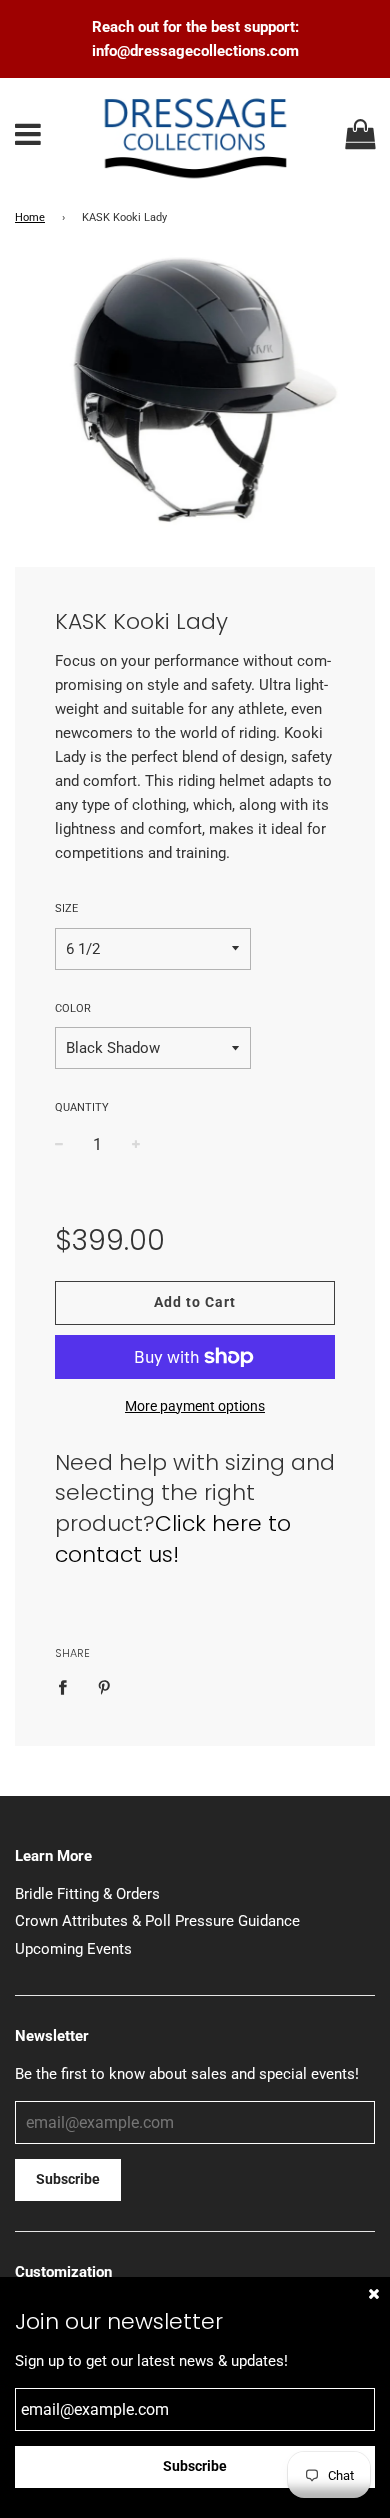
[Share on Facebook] (68, 1686)
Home (30, 217)
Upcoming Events (73, 1949)
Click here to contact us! (173, 1539)
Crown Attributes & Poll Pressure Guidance (157, 1921)
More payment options (195, 1406)
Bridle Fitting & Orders (87, 1894)
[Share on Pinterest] (104, 1686)
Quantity (82, 1107)
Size (66, 908)
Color (73, 1008)
